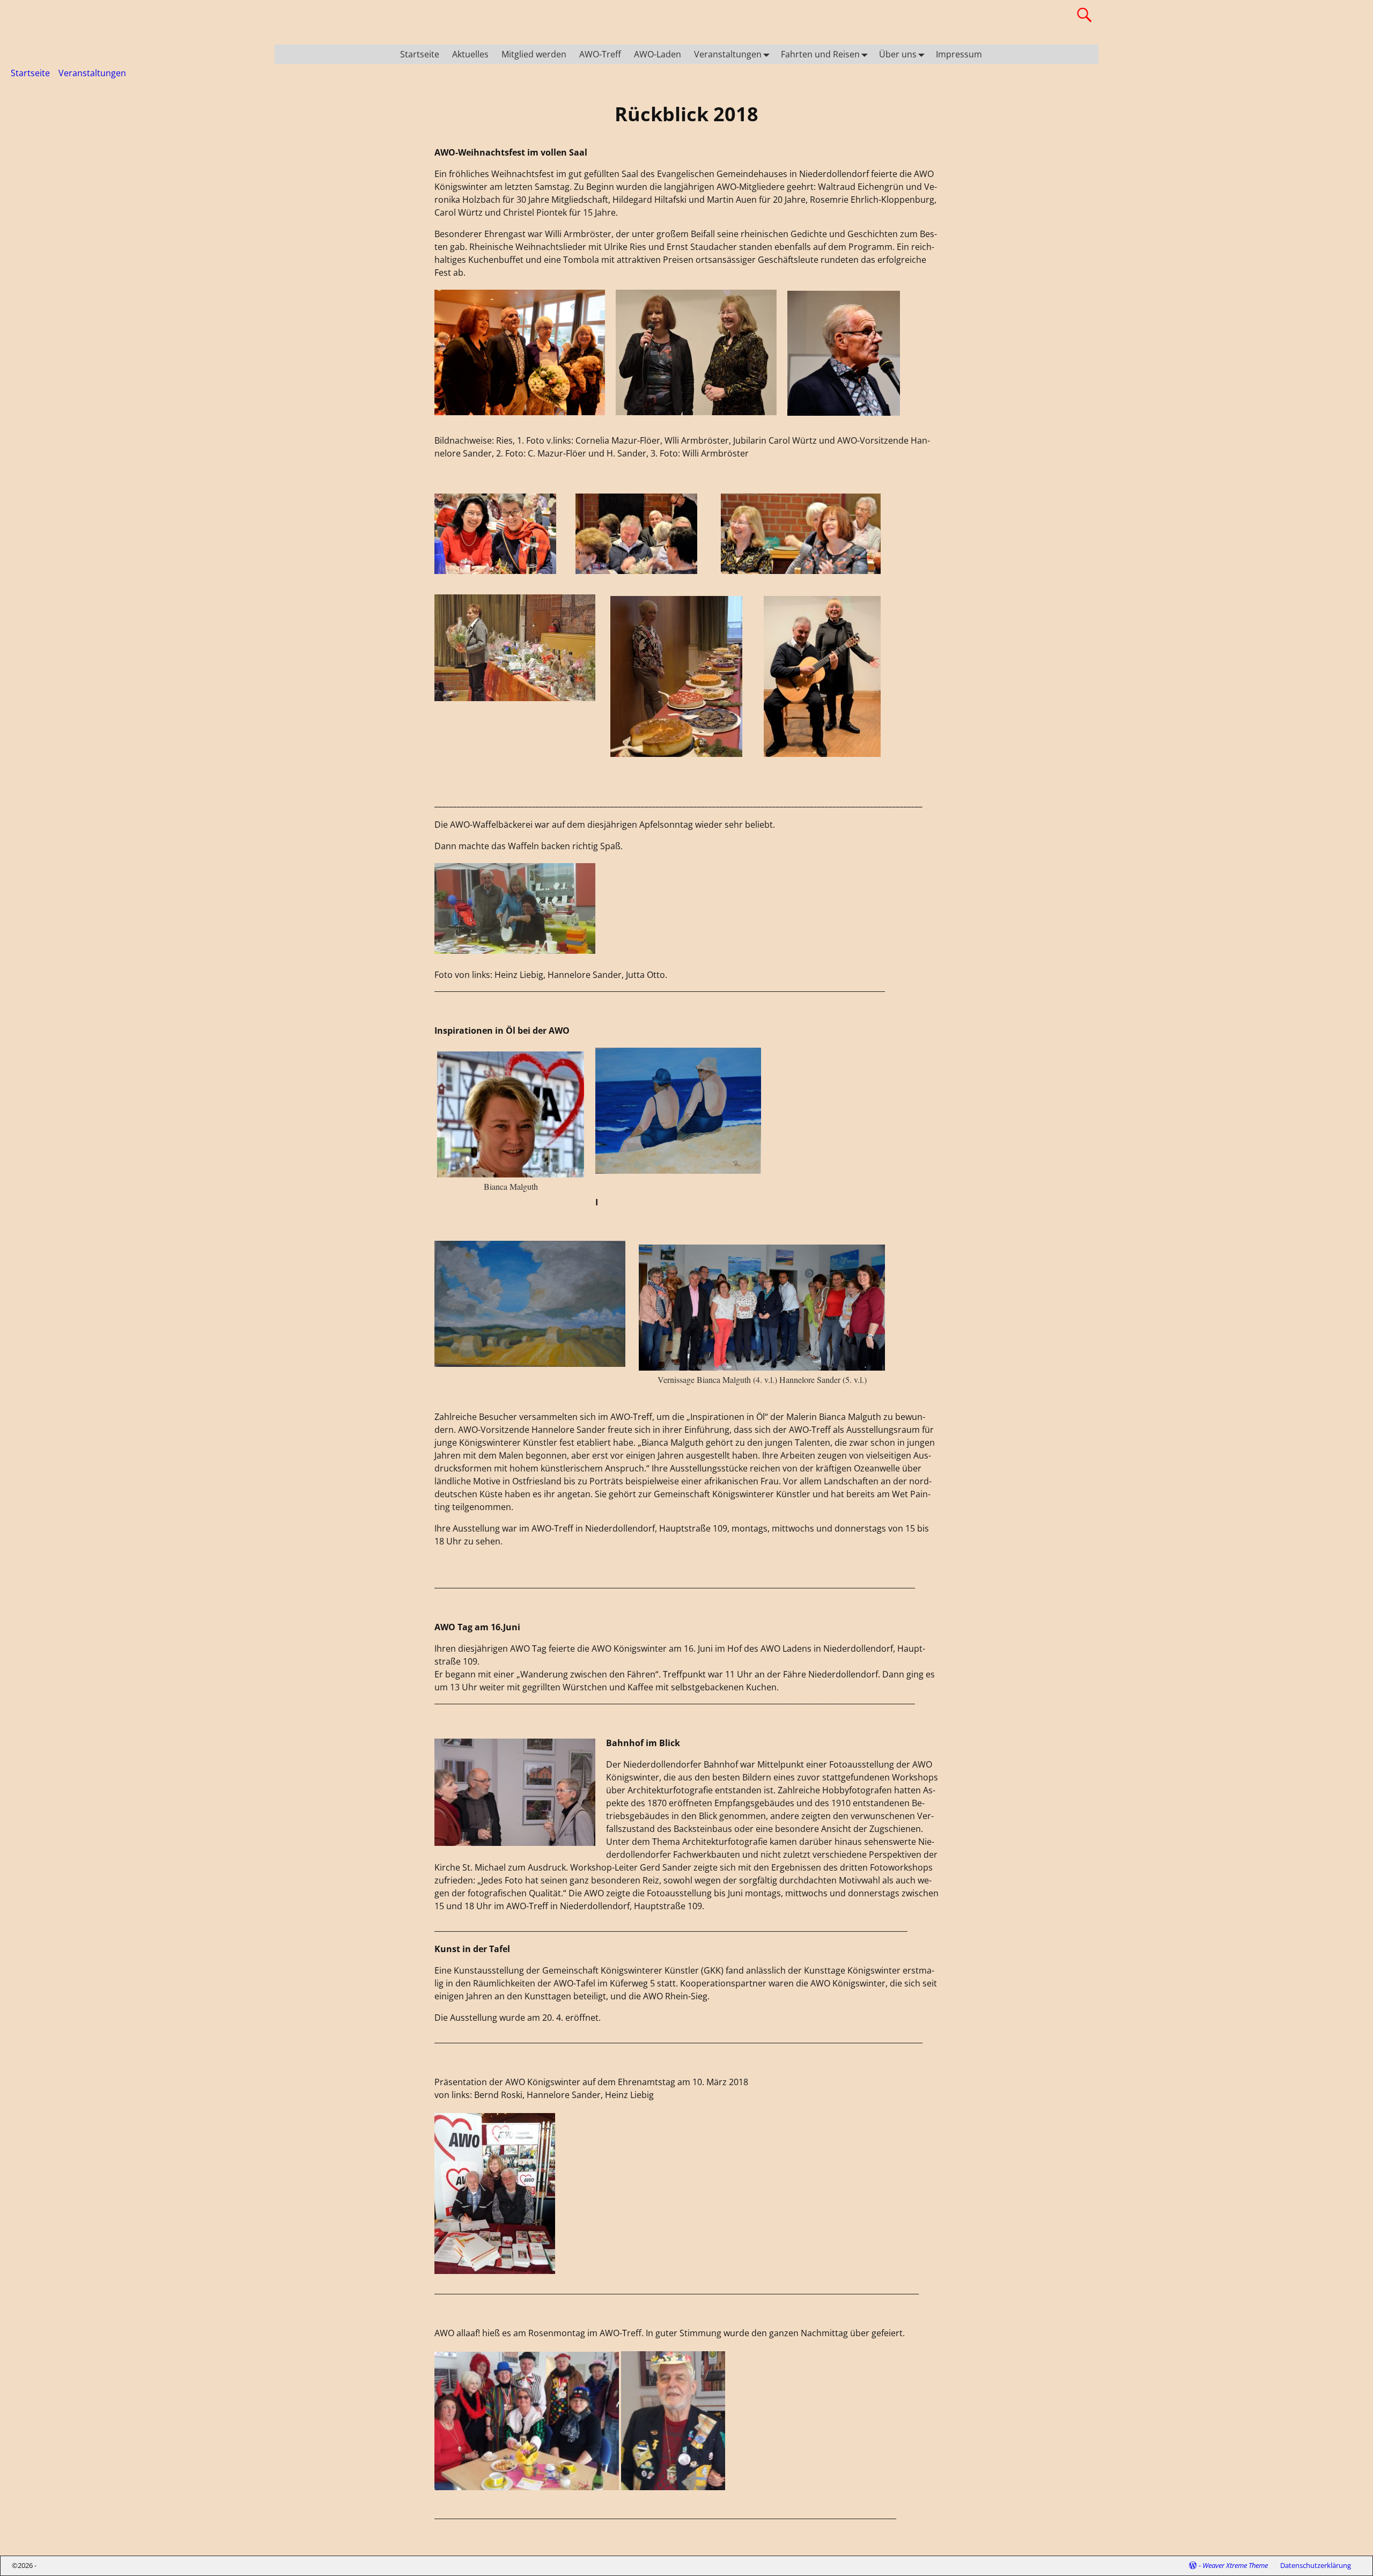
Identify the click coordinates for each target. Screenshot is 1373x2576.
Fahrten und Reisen (820, 54)
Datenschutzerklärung (1316, 2565)
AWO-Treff (600, 54)
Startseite (420, 54)
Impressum (959, 54)
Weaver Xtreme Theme (1235, 2565)
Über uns (898, 54)
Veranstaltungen (728, 54)
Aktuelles (470, 54)
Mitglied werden (534, 54)
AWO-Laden (658, 54)
